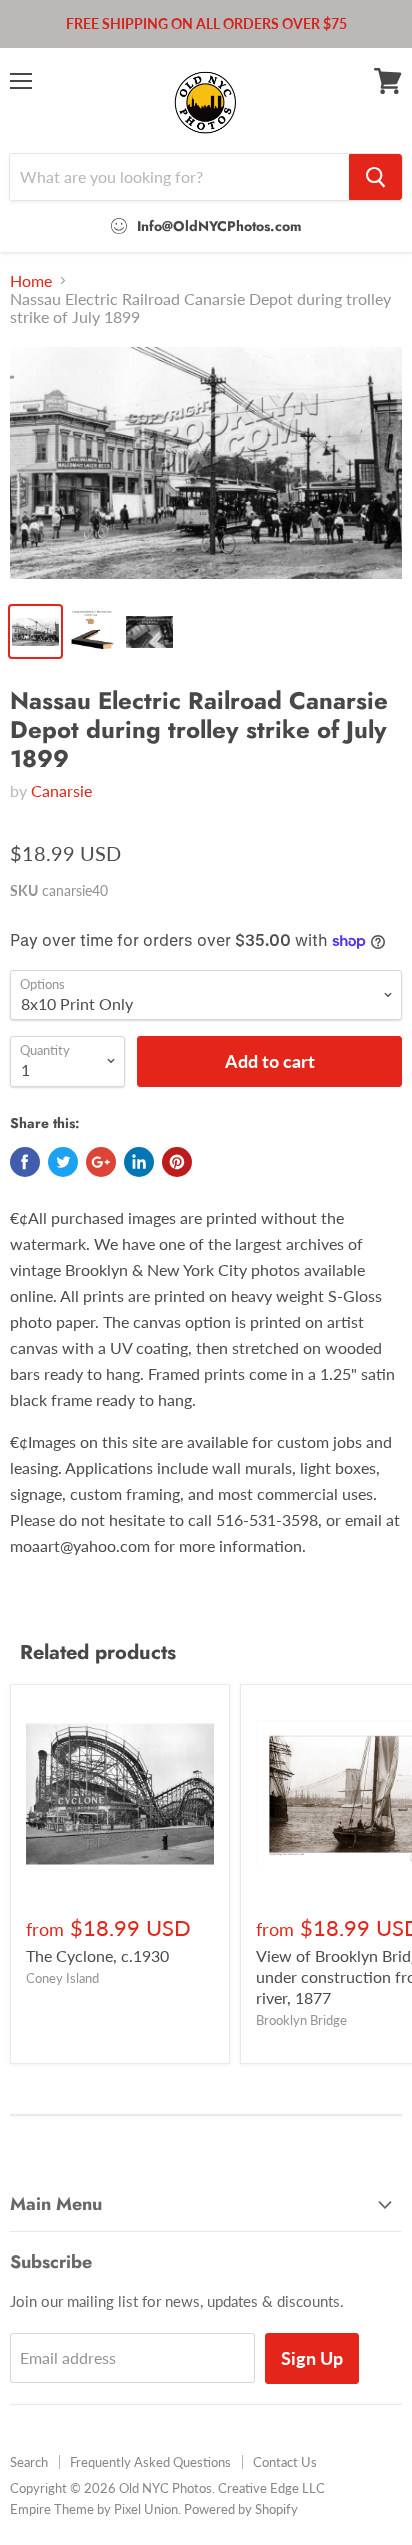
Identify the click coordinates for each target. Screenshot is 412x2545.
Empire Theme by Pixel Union (94, 2509)
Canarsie (61, 790)
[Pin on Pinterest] (177, 1162)
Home (31, 281)
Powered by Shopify (241, 2509)
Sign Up (312, 2358)
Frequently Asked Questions (150, 2462)
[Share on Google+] (101, 1162)
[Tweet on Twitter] (63, 1162)
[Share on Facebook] (25, 1162)
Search (29, 2462)
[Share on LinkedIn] (139, 1162)
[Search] (375, 177)
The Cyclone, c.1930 (97, 1955)
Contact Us (285, 2462)
